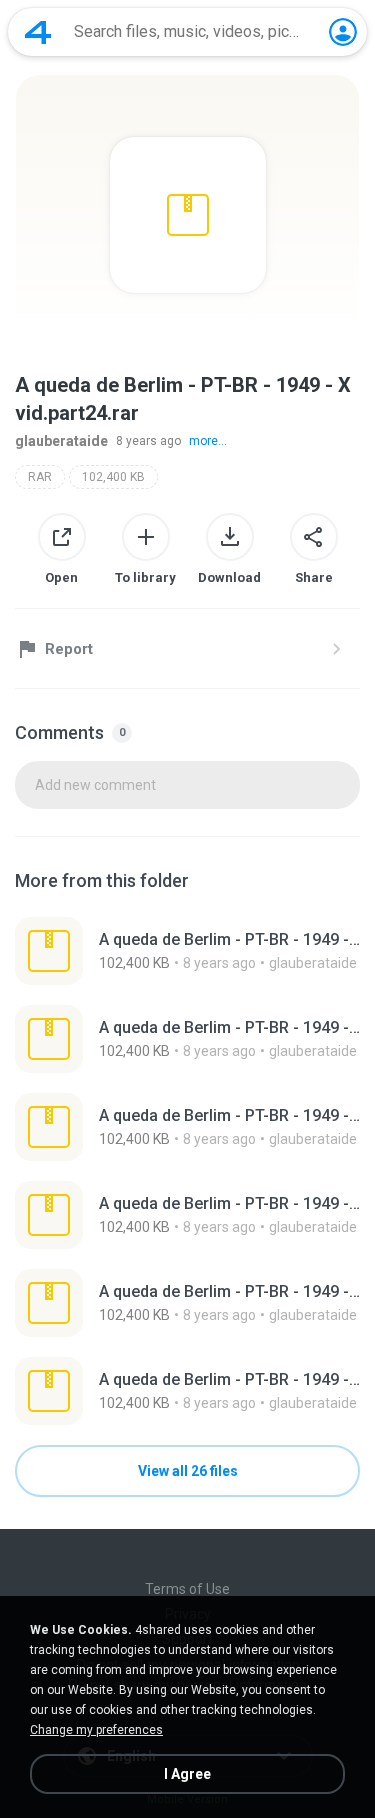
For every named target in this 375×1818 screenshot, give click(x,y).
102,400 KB (113, 477)
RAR (40, 477)
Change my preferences (96, 1730)
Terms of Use (187, 1589)
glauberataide (61, 441)
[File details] (187, 951)
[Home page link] (38, 32)
